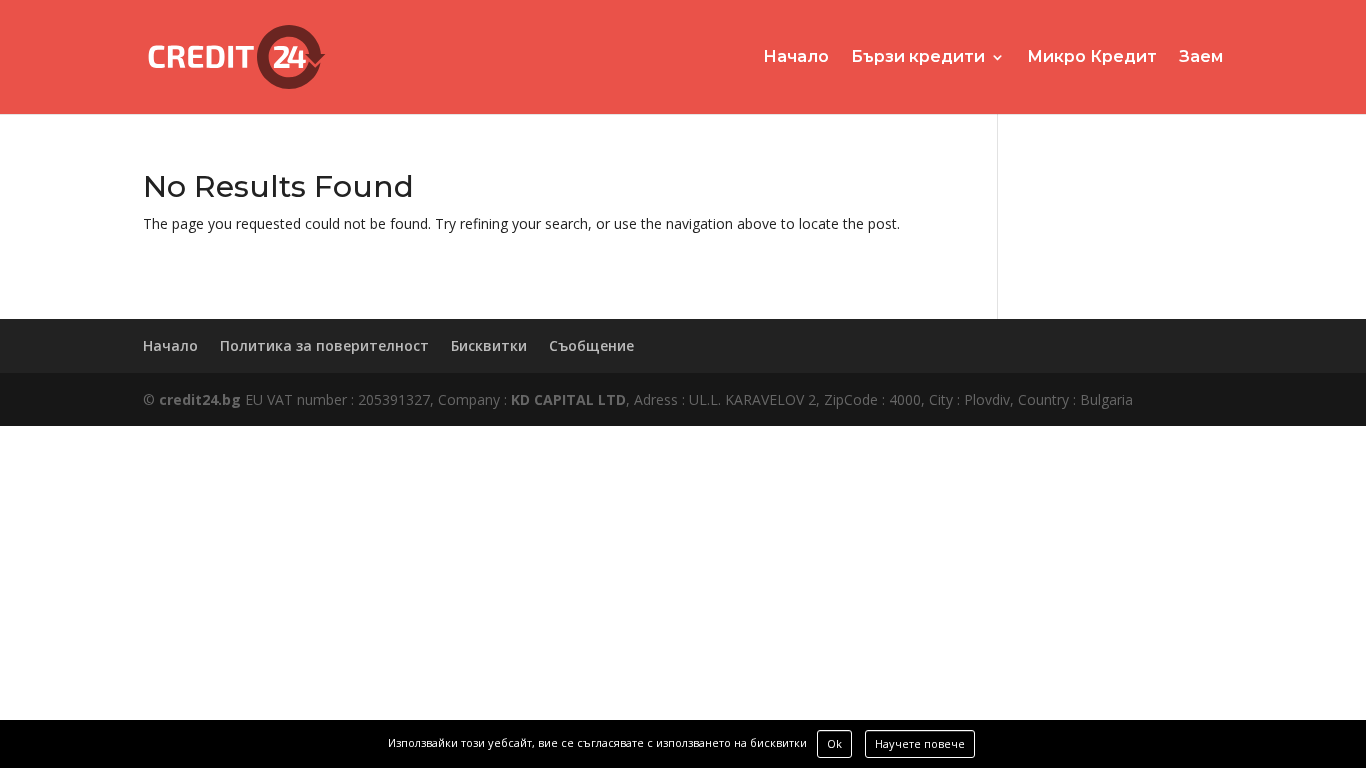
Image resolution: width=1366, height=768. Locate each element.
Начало (796, 58)
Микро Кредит (1092, 58)
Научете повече (920, 743)
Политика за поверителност (324, 345)
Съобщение (591, 345)
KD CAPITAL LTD (568, 399)
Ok (834, 743)
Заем (1201, 58)
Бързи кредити (918, 58)
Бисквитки (489, 345)
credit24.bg (200, 399)
